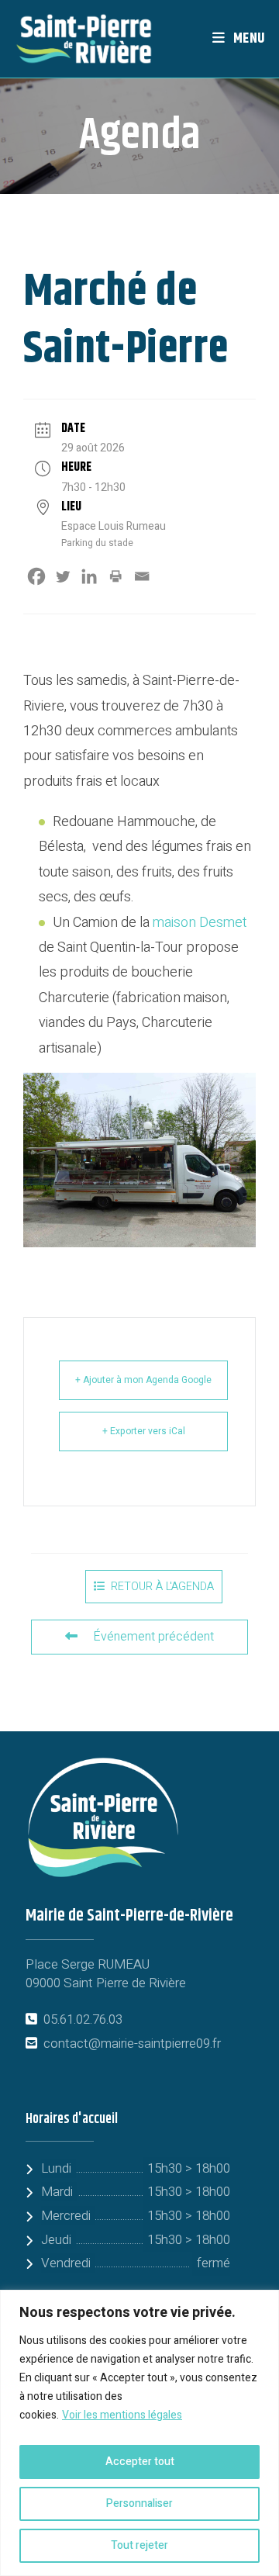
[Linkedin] (89, 576)
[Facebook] (36, 576)
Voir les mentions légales (122, 2415)
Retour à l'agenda (162, 1587)
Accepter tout (140, 2462)
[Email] (142, 576)
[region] (139, 2433)
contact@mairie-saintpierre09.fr (132, 2044)
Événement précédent (153, 1637)
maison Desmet (200, 923)
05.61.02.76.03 (83, 2019)
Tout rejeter (139, 2545)
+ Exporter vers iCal (144, 1431)
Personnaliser (139, 2503)
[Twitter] (63, 576)
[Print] (115, 576)
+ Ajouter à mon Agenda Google (143, 1380)
